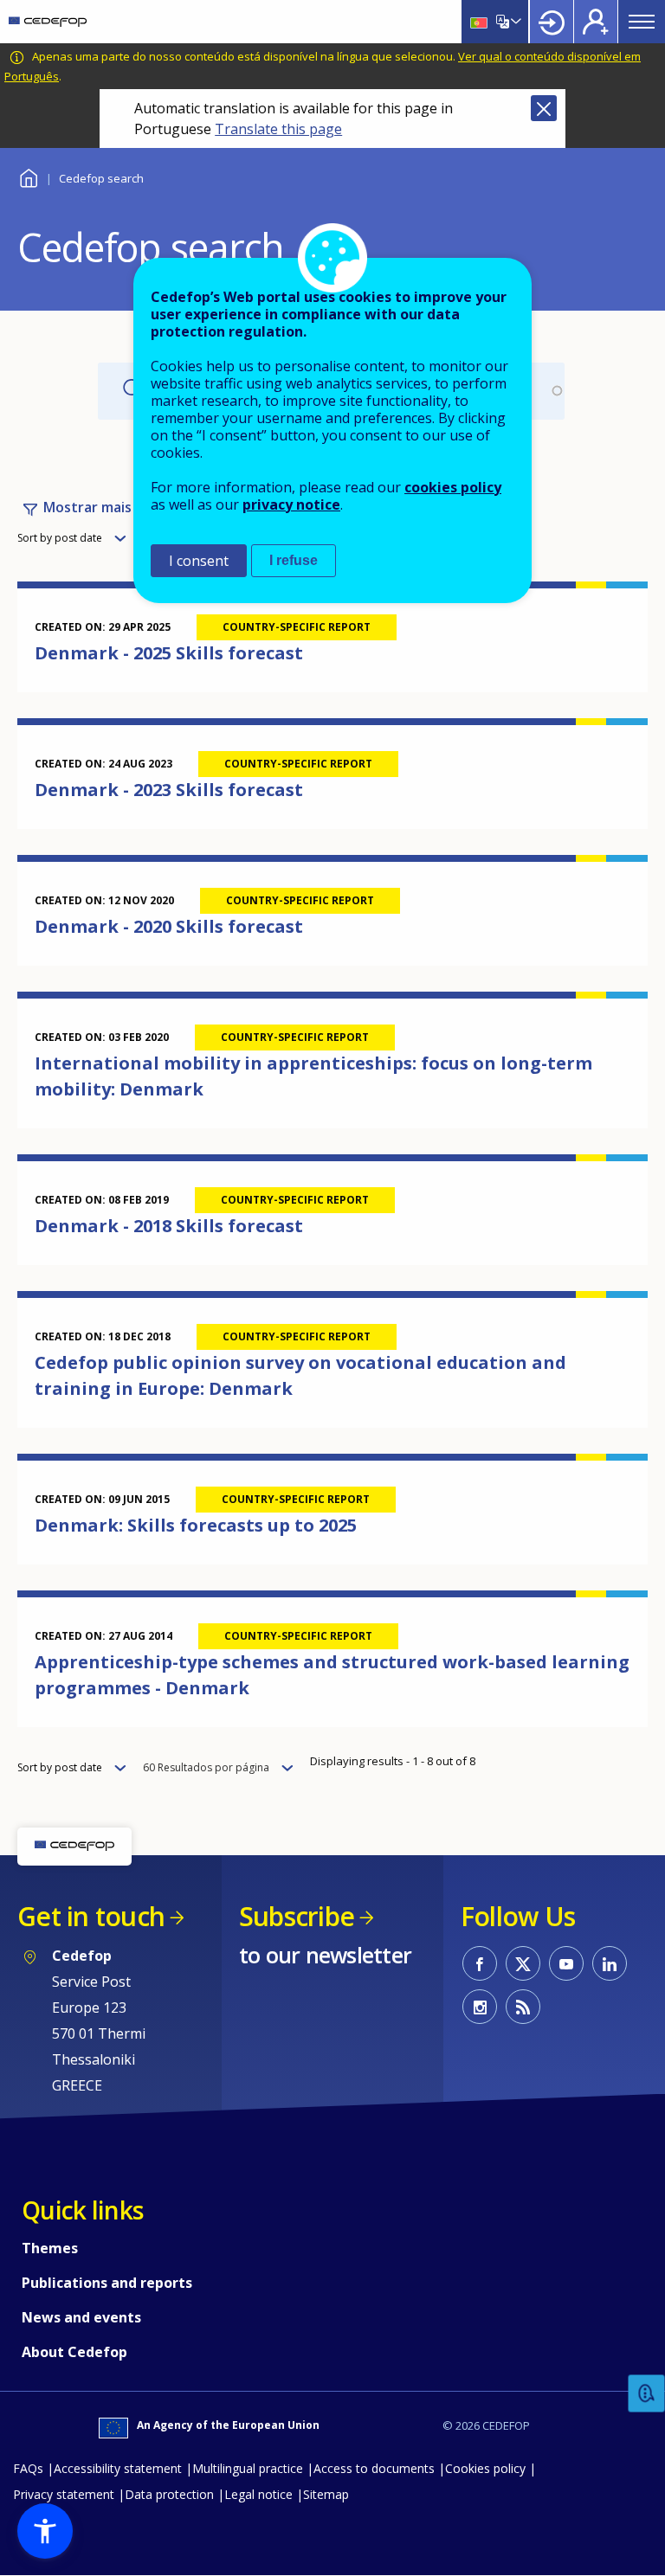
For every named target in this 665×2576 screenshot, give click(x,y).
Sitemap (326, 2494)
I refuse (294, 560)
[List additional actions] (514, 22)
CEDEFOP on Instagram (480, 2007)
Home (28, 176)
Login (552, 22)
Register (596, 22)
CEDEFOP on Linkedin (610, 1963)
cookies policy (453, 487)
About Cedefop (74, 2352)
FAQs (28, 2468)
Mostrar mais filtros (110, 507)
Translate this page (278, 129)
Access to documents (374, 2468)
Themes (50, 2248)
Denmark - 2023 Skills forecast (169, 790)
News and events (81, 2317)
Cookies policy (485, 2468)
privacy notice (291, 504)
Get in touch (91, 1916)
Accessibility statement (118, 2468)
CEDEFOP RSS (523, 2007)
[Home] (48, 22)
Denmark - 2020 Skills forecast (169, 926)
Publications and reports (107, 2283)
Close (544, 108)
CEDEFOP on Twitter (523, 1963)
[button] (45, 2531)
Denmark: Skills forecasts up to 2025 (196, 1525)
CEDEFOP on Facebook (480, 1963)
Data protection (169, 2494)
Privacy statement (64, 2494)
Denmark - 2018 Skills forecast (169, 1226)
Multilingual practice (248, 2468)
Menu (642, 22)
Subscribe (297, 1916)
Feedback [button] (647, 2394)
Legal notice (258, 2494)
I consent (199, 561)
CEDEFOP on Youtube (566, 1963)
